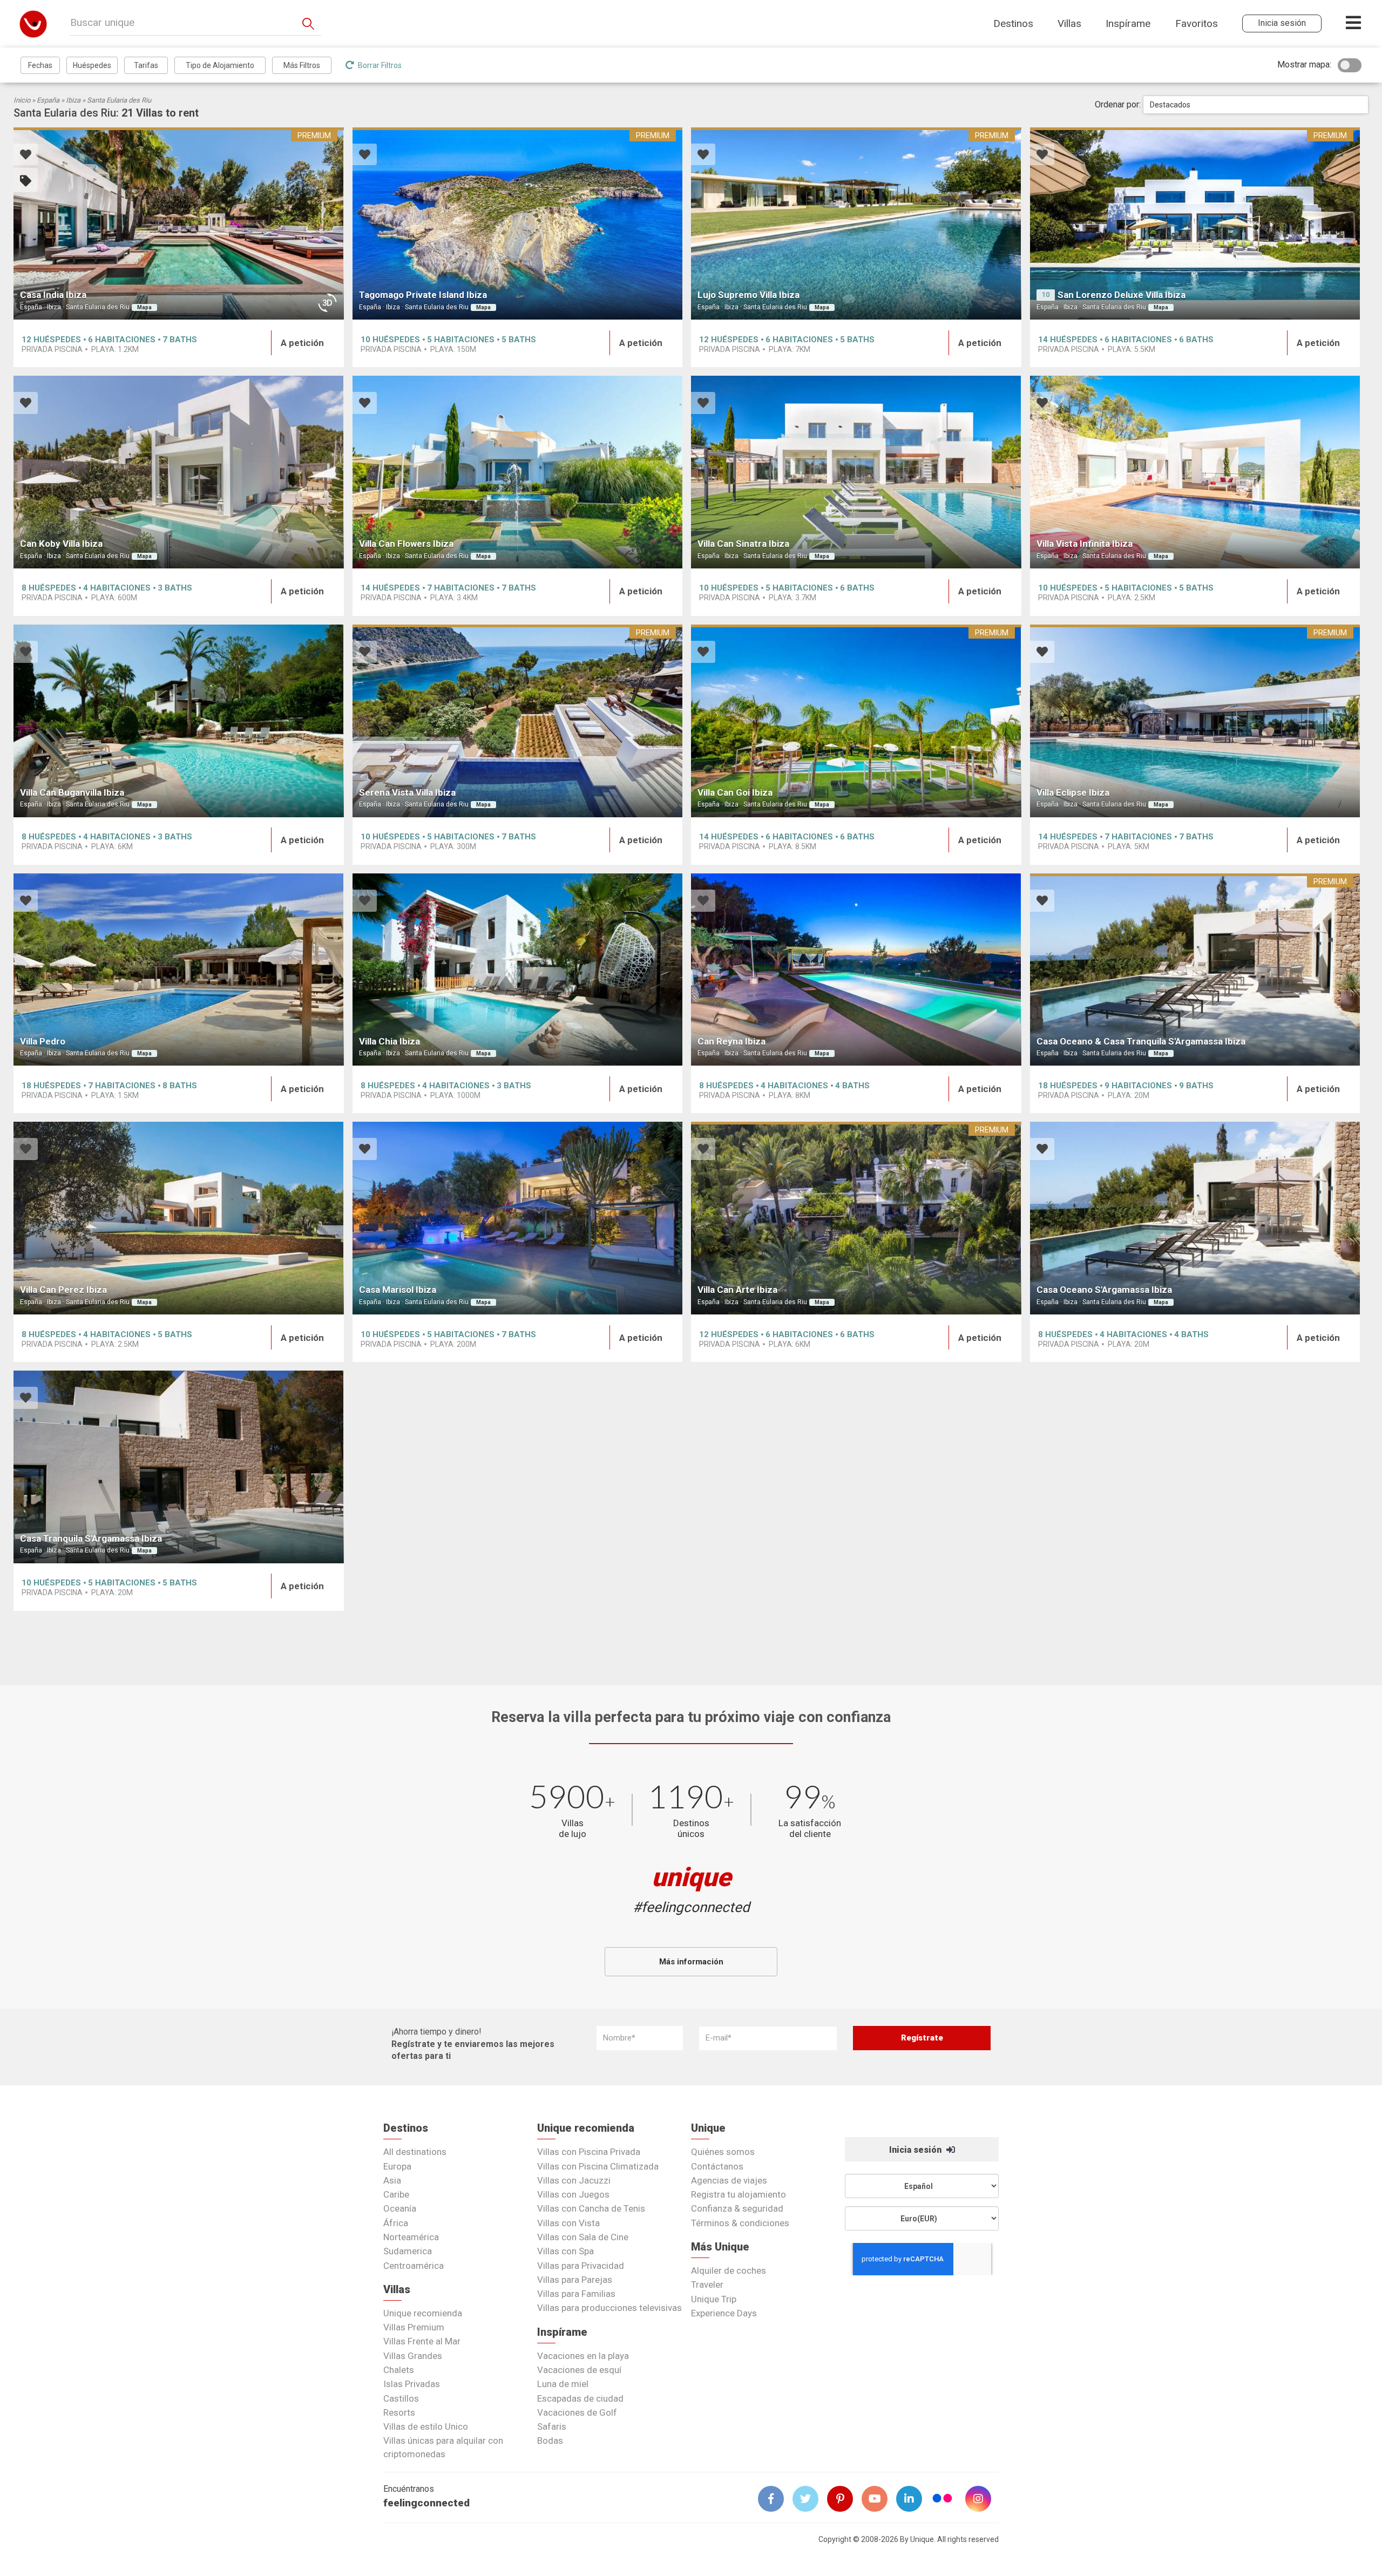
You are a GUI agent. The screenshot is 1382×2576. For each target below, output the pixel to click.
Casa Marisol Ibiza (398, 1290)
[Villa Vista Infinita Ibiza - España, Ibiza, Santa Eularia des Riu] (1195, 472)
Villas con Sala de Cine (583, 2237)
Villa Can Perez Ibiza (63, 1290)
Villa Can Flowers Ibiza (406, 544)
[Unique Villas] (33, 23)
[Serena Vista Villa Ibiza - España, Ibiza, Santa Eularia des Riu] (518, 721)
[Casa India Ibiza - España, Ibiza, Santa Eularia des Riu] (179, 224)
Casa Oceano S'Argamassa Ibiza (1104, 1290)
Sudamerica (408, 2251)
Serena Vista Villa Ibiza (407, 792)
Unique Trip (714, 2299)
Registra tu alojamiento (739, 2194)
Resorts (399, 2412)
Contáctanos (717, 2166)
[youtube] (879, 2499)
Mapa (144, 307)
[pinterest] (844, 2499)
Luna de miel (563, 2384)
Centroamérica (414, 2266)
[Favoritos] (26, 156)
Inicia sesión (916, 2150)
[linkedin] (913, 2499)
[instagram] (983, 2499)
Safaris (552, 2426)
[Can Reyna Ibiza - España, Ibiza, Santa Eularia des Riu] (856, 970)
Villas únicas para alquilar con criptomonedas (443, 2447)
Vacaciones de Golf (577, 2412)
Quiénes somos (723, 2152)
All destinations (415, 2152)
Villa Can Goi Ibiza (735, 792)
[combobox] (1256, 105)
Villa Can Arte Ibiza (737, 1290)
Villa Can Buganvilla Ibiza (72, 792)
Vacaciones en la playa (583, 2356)
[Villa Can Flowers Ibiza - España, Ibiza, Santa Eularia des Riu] (518, 472)
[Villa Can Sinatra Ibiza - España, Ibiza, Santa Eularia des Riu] (856, 472)
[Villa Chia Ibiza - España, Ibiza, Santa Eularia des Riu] (518, 970)
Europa (397, 2166)
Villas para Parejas (575, 2280)
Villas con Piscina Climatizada (598, 2166)
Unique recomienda (423, 2313)
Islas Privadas (412, 2384)
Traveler (707, 2284)
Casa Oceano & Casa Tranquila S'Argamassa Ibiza (1141, 1041)
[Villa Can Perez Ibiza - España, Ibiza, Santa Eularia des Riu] (179, 1218)
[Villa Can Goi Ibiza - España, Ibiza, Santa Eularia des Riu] (856, 721)
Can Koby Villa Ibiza (61, 544)
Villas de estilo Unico (426, 2426)
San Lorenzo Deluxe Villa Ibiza (1122, 295)
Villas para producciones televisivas (609, 2308)
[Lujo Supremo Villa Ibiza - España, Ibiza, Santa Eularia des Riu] (856, 224)
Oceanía (400, 2208)
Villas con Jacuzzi (574, 2180)
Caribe (396, 2194)
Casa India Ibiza (53, 295)
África (396, 2223)
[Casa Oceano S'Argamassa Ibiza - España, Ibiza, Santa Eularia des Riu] (1195, 1218)
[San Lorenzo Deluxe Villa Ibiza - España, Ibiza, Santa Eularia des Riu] (1195, 224)
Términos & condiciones (740, 2223)
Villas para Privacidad (581, 2266)
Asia (392, 2180)
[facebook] (775, 2499)
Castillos (401, 2398)
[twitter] (810, 2499)
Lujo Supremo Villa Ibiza (748, 295)
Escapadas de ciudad (580, 2398)
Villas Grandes (413, 2356)
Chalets (399, 2370)
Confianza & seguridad (737, 2208)
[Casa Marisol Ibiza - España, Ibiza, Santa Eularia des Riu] (518, 1218)
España (48, 100)
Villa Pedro (43, 1041)
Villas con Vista (568, 2223)
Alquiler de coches (729, 2270)
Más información (691, 1962)
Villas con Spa (565, 2251)
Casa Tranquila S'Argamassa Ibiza (91, 1538)
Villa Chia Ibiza (389, 1041)
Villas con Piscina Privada (589, 2152)
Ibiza (73, 100)
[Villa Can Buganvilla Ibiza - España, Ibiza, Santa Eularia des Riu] (179, 721)
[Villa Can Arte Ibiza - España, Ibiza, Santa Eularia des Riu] (856, 1218)
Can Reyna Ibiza (731, 1041)
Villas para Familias (576, 2294)
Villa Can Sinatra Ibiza (743, 544)
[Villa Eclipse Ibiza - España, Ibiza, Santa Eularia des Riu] (1195, 721)
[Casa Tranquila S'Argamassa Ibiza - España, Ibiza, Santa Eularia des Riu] (179, 1467)
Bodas (550, 2441)
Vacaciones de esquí (579, 2370)
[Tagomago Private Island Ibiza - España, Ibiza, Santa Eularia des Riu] (518, 224)
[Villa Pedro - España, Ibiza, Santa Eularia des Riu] (179, 970)
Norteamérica (411, 2237)
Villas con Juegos (573, 2194)
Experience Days (724, 2313)
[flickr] (943, 2500)
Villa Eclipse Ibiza (1073, 792)
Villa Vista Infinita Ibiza (1085, 544)
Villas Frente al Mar (422, 2341)
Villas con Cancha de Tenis (591, 2208)
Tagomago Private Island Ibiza (423, 295)
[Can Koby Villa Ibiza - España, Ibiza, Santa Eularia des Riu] (179, 472)
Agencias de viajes (729, 2180)
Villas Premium (414, 2327)
